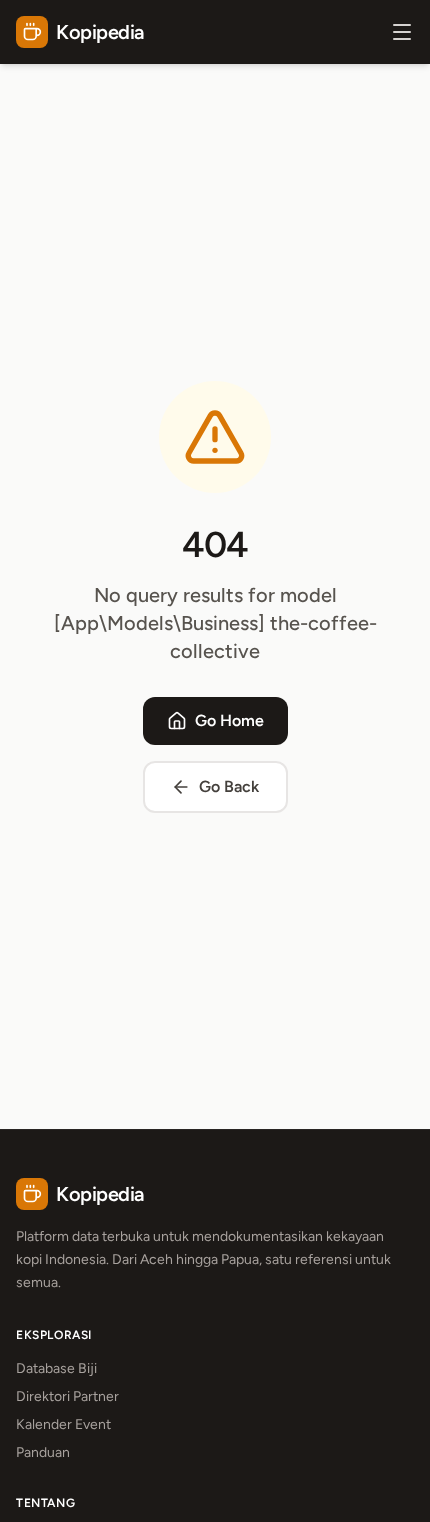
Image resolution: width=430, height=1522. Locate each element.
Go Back (229, 786)
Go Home (229, 720)
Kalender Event (63, 1424)
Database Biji (56, 1368)
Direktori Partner (67, 1396)
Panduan (43, 1452)
